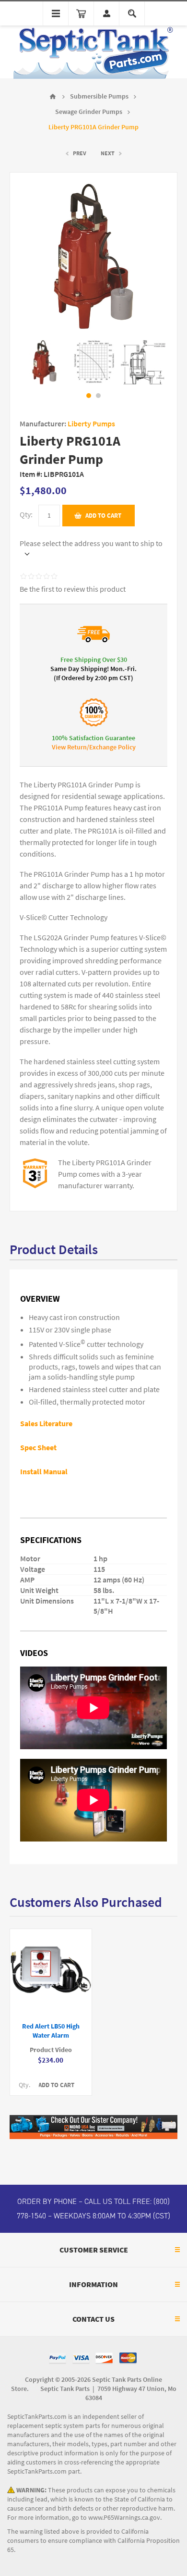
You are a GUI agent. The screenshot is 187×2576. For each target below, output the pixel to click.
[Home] (53, 97)
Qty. (24, 2085)
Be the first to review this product (73, 589)
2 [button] (98, 396)
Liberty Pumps (91, 424)
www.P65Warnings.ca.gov (124, 2518)
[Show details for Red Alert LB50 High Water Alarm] (51, 1971)
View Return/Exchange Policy (94, 747)
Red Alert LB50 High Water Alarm (51, 2031)
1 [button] (89, 396)
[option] (44, 362)
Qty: (26, 515)
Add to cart (103, 516)
